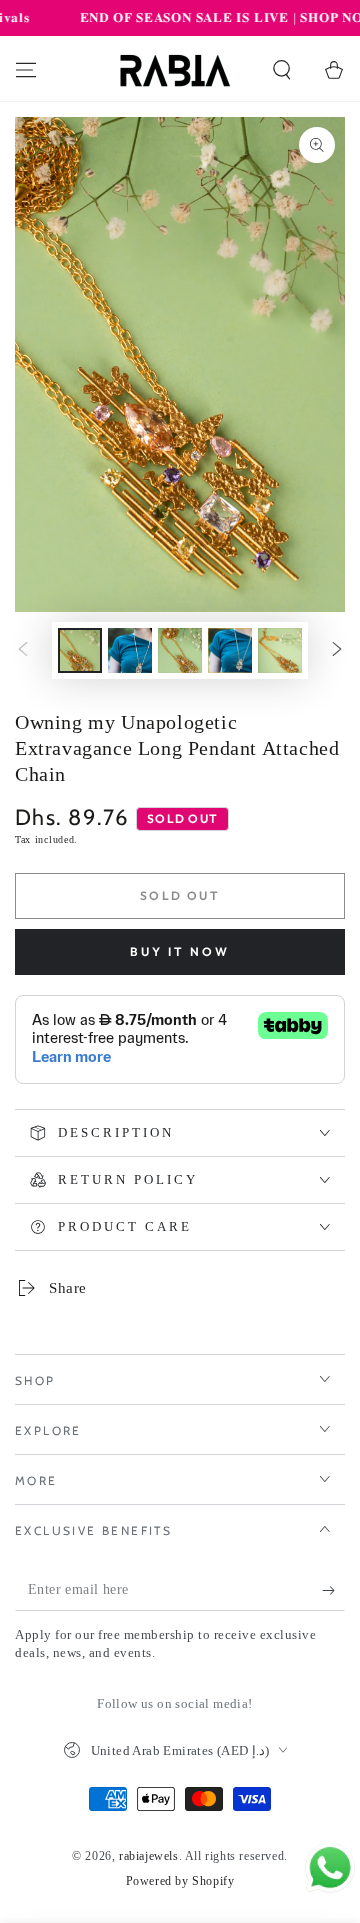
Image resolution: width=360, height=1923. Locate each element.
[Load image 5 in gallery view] (280, 650)
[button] (282, 70)
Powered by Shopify (180, 1881)
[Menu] (26, 70)
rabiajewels (149, 1856)
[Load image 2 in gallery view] (130, 650)
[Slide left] (23, 650)
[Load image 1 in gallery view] (80, 650)
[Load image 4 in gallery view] (230, 650)
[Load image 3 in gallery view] (180, 650)
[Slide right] (337, 650)
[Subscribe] (333, 1591)
